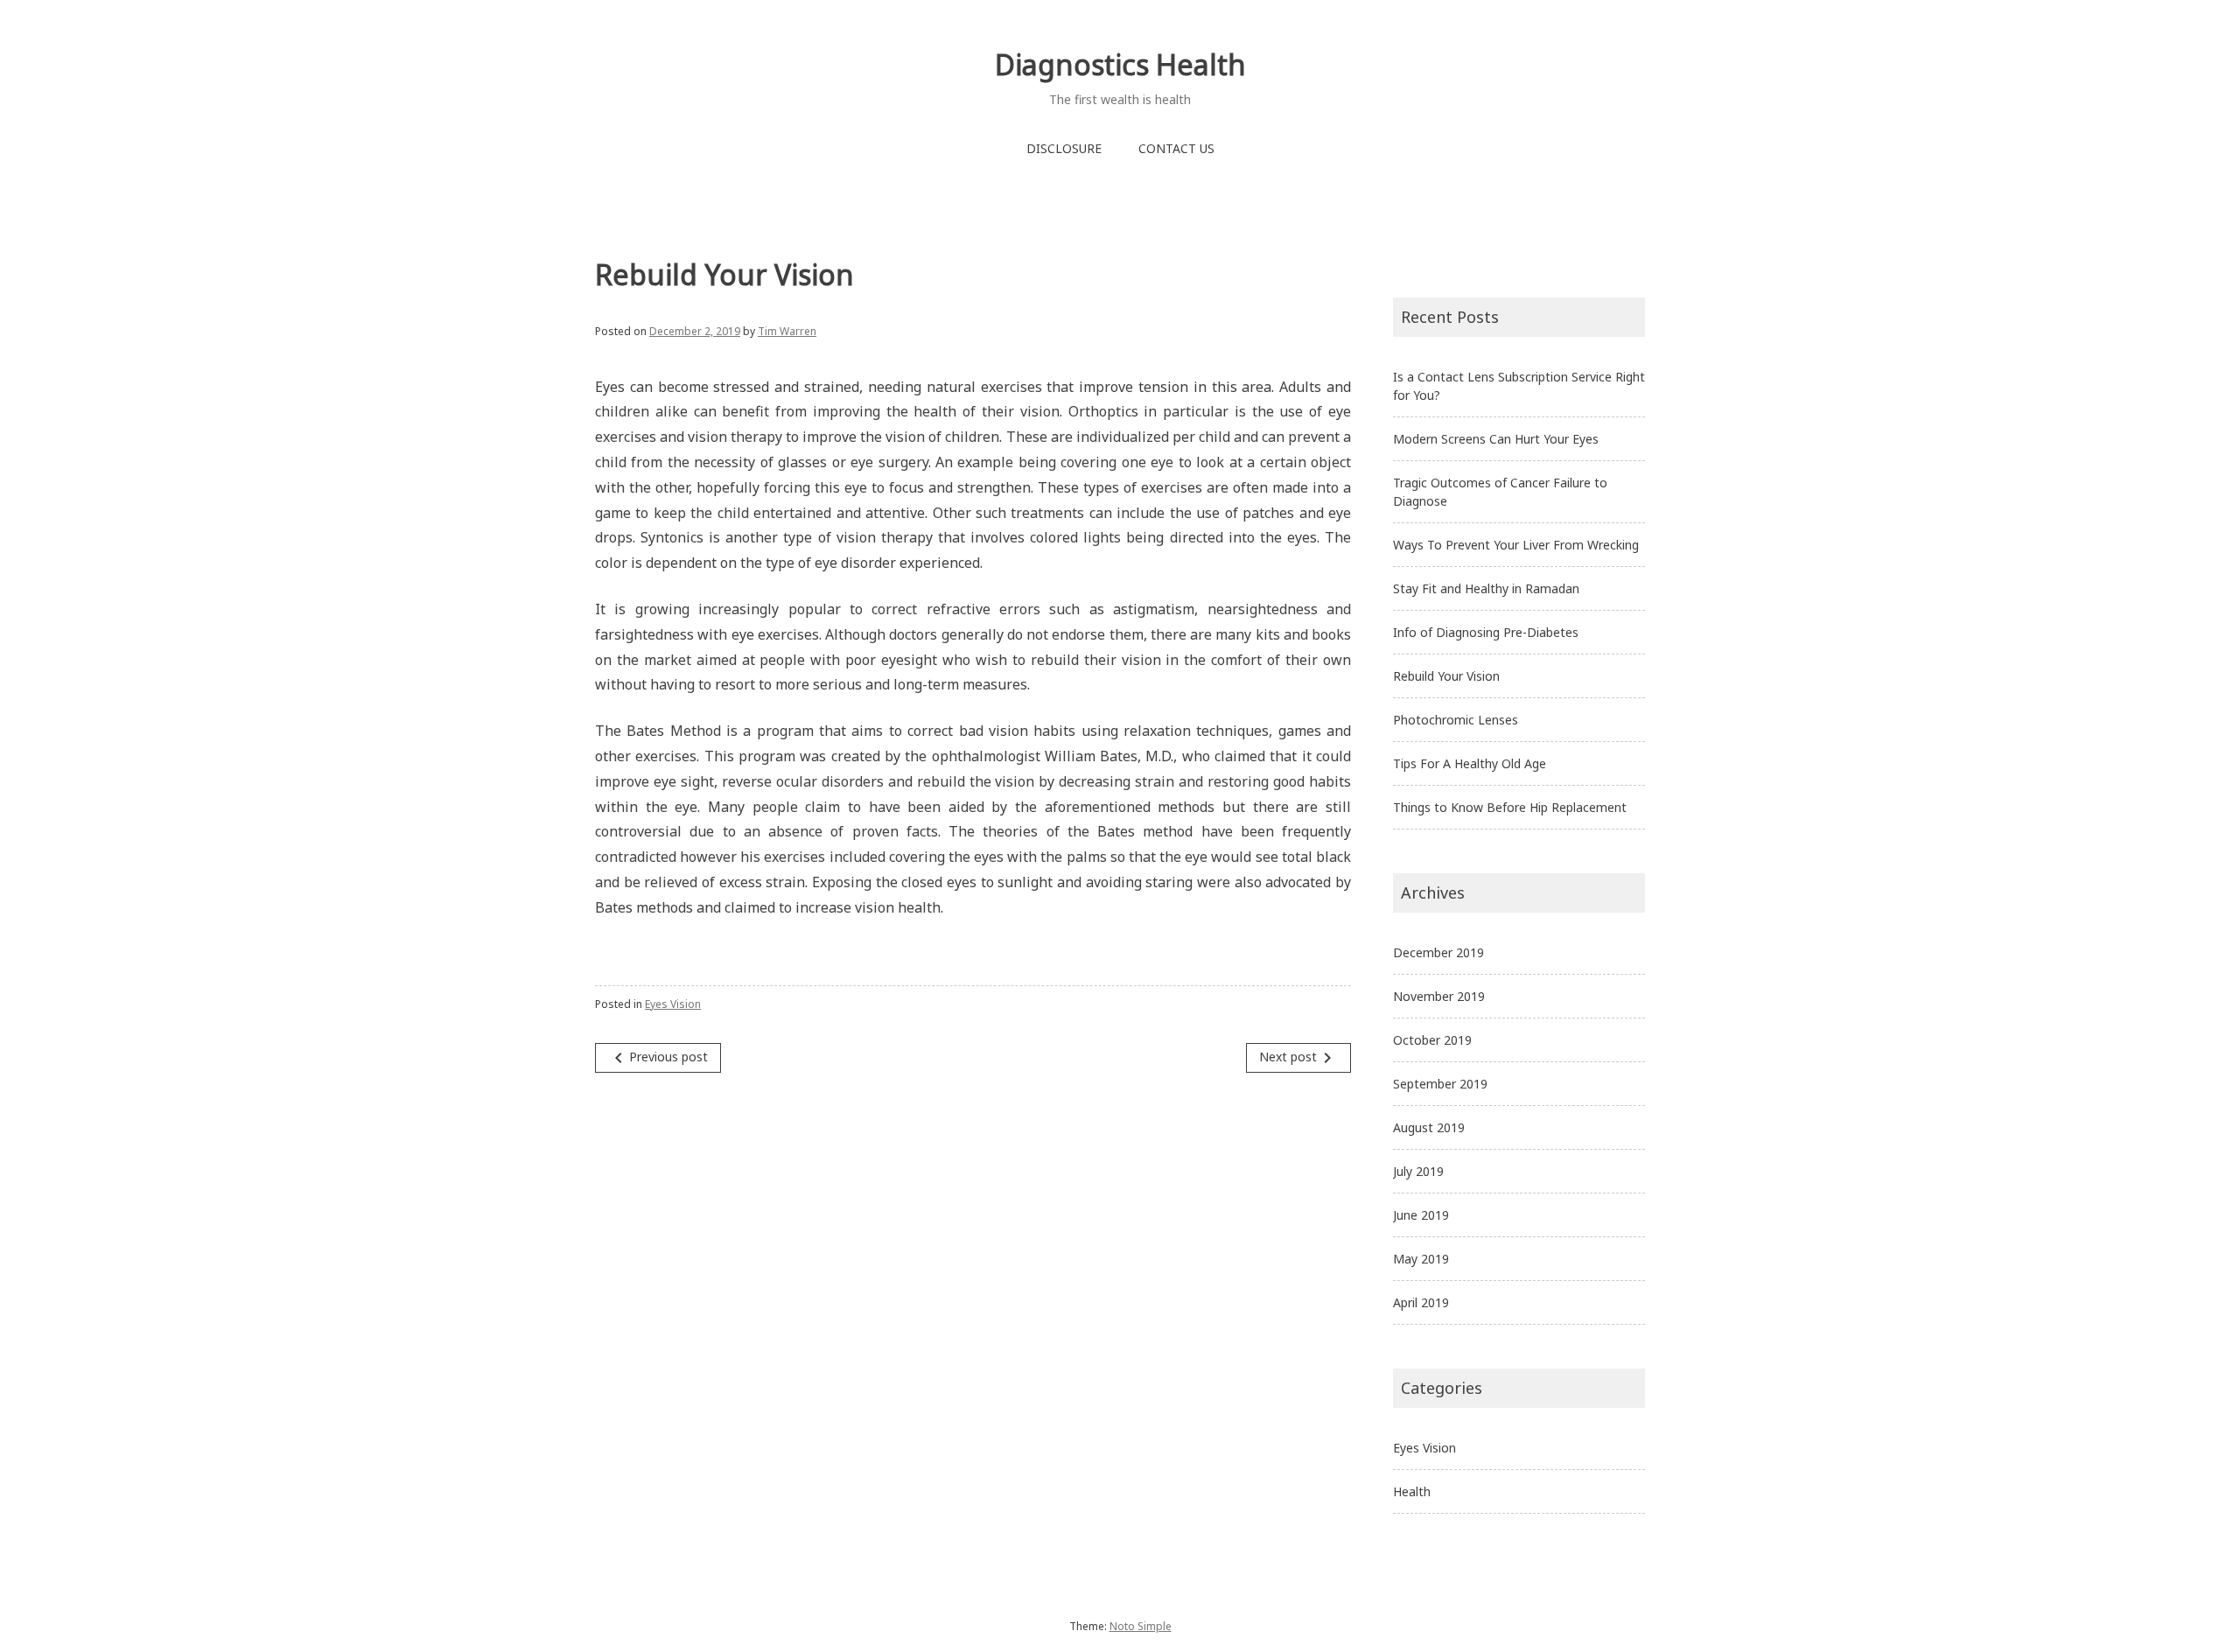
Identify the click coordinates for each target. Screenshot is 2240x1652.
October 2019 (1432, 1040)
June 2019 (1421, 1215)
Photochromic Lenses (1456, 720)
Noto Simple (1141, 1626)
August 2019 (1429, 1127)
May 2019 (1421, 1259)
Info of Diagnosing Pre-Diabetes (1486, 632)
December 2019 (1438, 952)
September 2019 (1440, 1084)
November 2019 (1439, 996)
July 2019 (1418, 1171)
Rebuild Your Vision (1446, 676)
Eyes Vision (673, 1004)
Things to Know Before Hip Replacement (1510, 807)
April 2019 (1421, 1302)
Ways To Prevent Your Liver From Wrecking (1516, 545)
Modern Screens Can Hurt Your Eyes (1496, 439)
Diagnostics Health (1120, 64)
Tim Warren (787, 331)
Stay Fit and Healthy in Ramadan (1486, 588)
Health (1412, 1491)
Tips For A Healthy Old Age (1470, 763)
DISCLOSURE (1064, 148)
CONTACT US (1176, 148)
